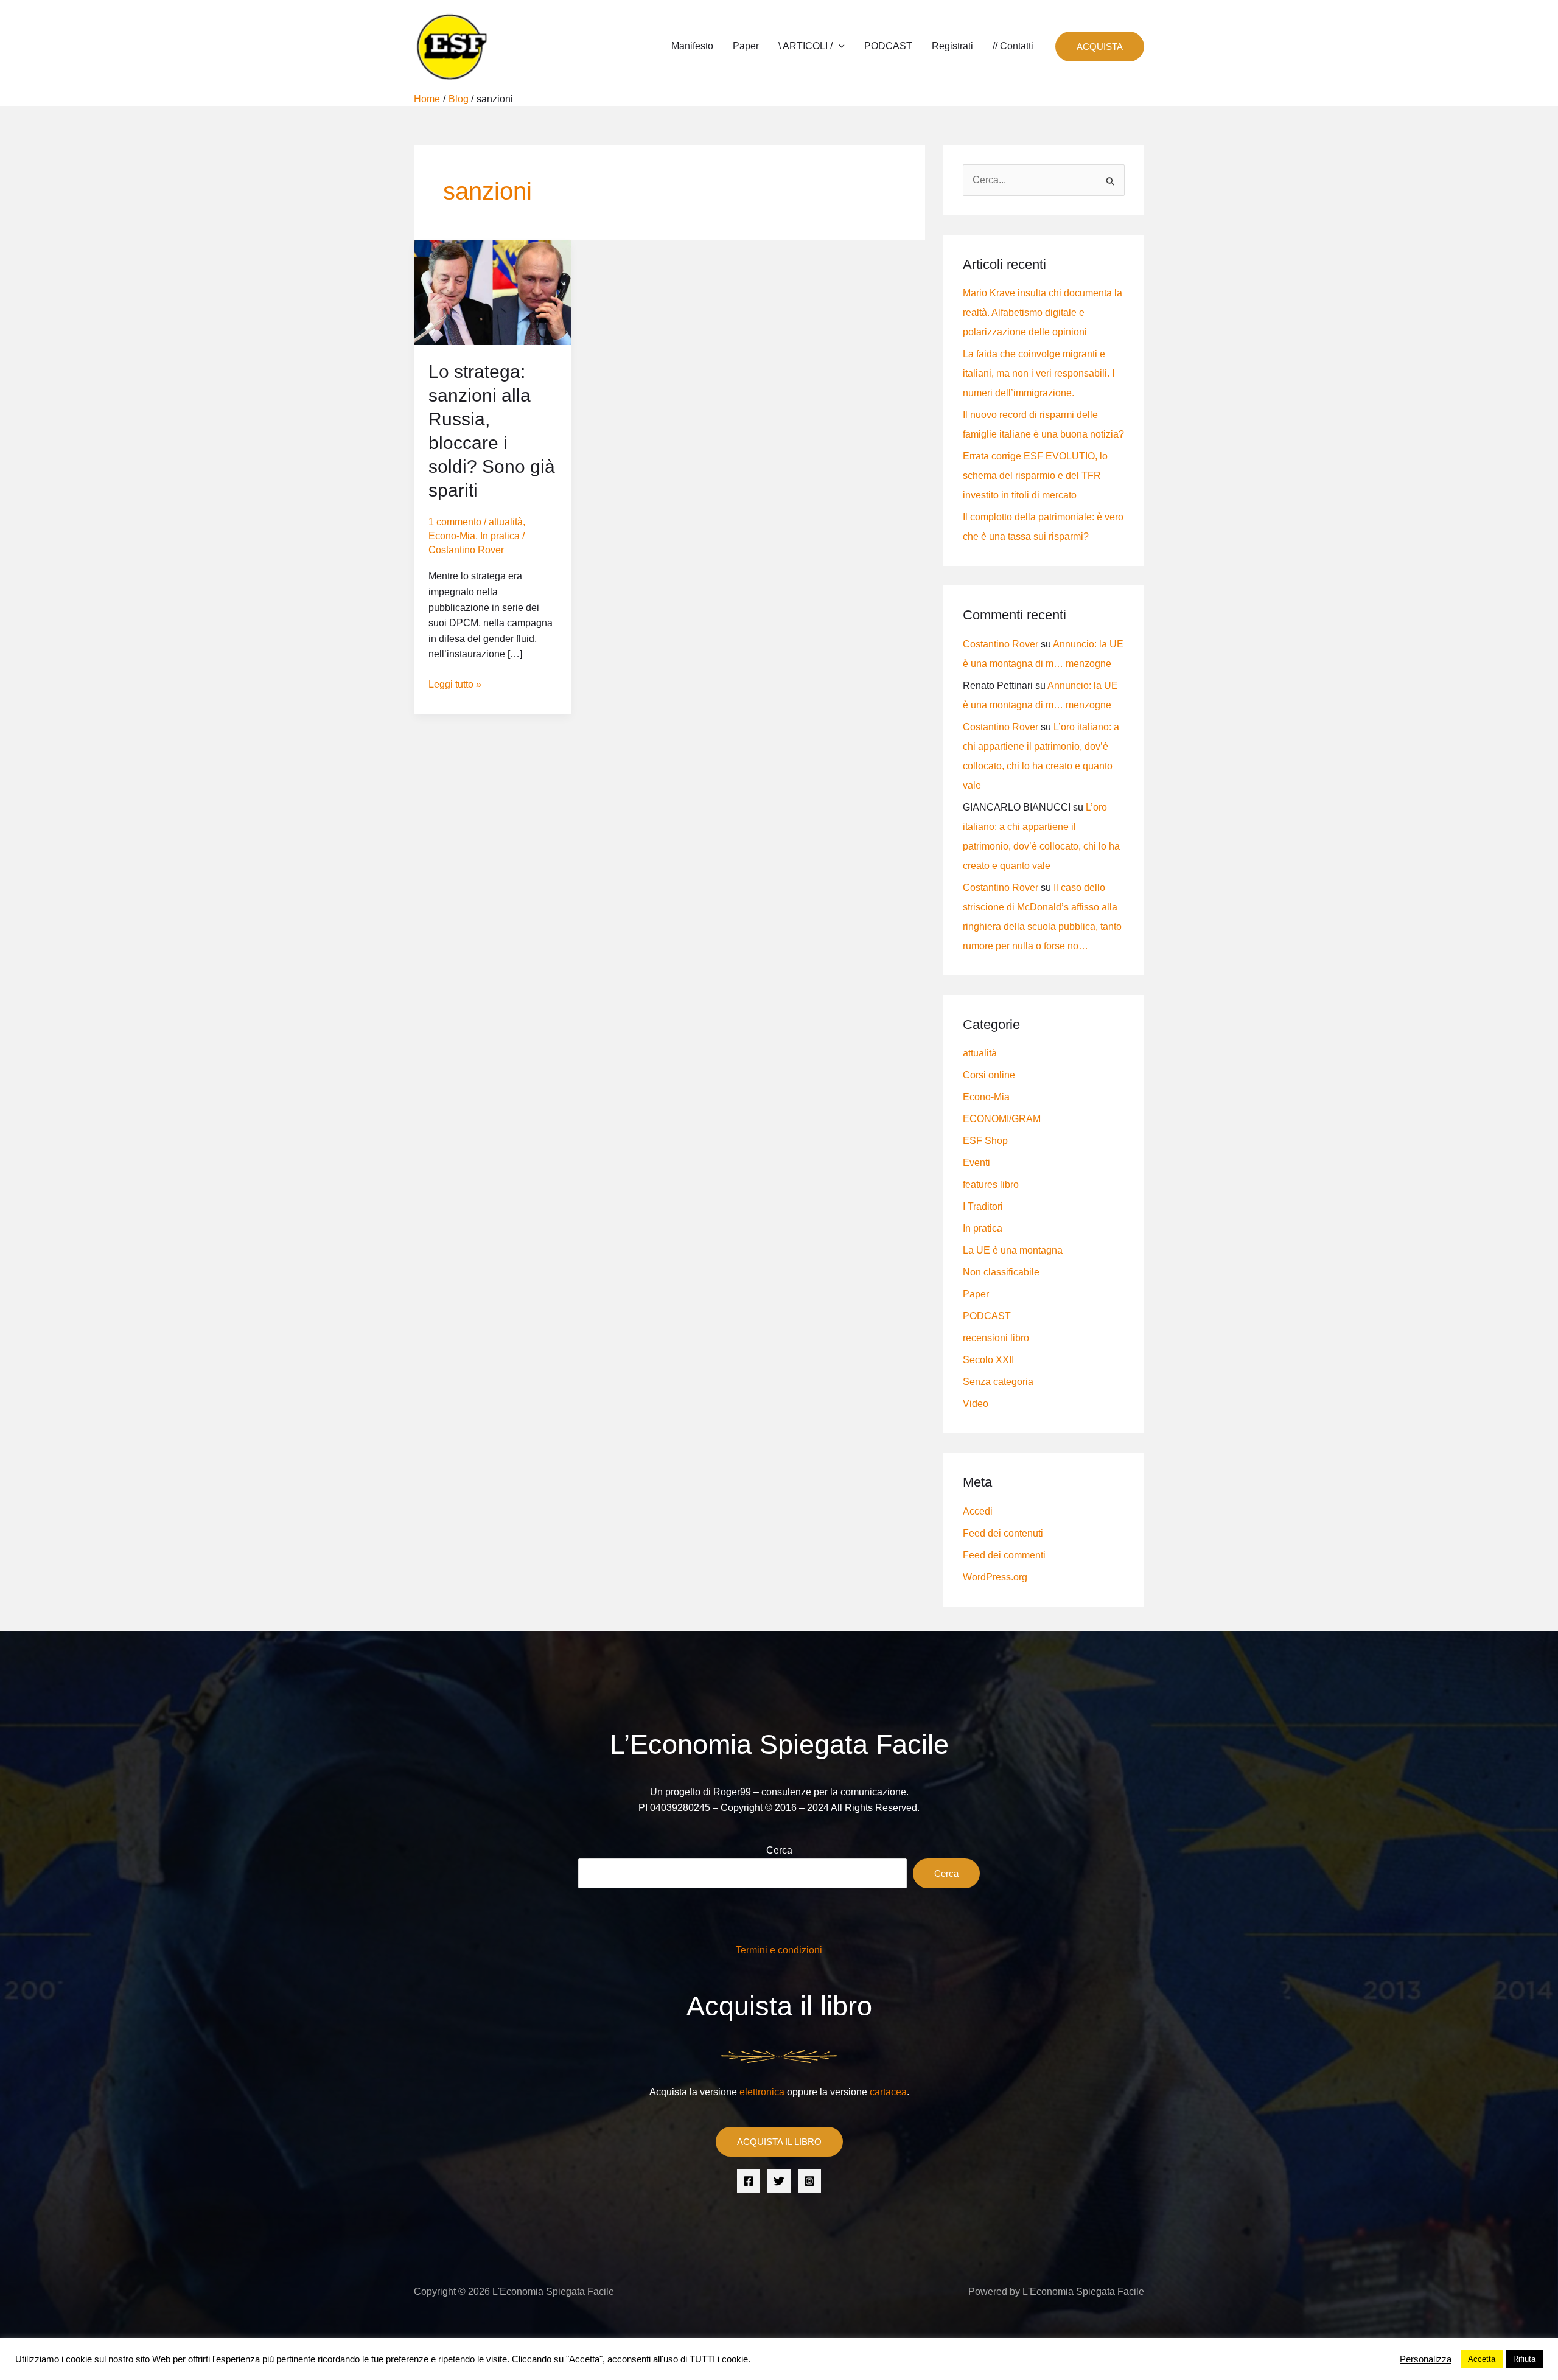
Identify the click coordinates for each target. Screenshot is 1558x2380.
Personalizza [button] (1426, 2359)
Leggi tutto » (455, 683)
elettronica (762, 2092)
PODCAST (888, 46)
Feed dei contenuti (1003, 1533)
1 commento (455, 522)
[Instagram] (809, 2181)
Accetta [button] (1482, 2359)
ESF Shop (985, 1141)
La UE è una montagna (1013, 1250)
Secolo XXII (988, 1360)
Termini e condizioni (779, 1950)
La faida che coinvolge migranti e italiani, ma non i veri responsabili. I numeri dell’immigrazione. (1039, 373)
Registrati (952, 46)
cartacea (888, 2092)
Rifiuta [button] (1524, 2359)
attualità (506, 522)
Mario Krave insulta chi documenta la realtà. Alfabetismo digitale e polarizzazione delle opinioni (1043, 312)
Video (976, 1404)
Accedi (978, 1511)
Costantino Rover (1001, 644)
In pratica (500, 536)
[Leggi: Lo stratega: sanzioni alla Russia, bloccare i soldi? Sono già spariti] (493, 292)
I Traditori (983, 1206)
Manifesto (692, 46)
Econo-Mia (452, 536)
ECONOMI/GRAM (1002, 1119)
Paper (746, 46)
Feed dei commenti (1004, 1555)
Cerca (779, 1850)
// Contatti (1013, 46)
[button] (839, 46)
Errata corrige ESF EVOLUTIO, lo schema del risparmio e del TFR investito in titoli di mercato (1035, 476)
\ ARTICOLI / (805, 46)
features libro (991, 1185)
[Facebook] (749, 2181)
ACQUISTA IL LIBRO (779, 2142)
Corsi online (989, 1075)
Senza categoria (998, 1382)
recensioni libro (996, 1338)
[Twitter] (779, 2181)
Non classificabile (1001, 1272)
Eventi (976, 1163)
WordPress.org (995, 1577)
